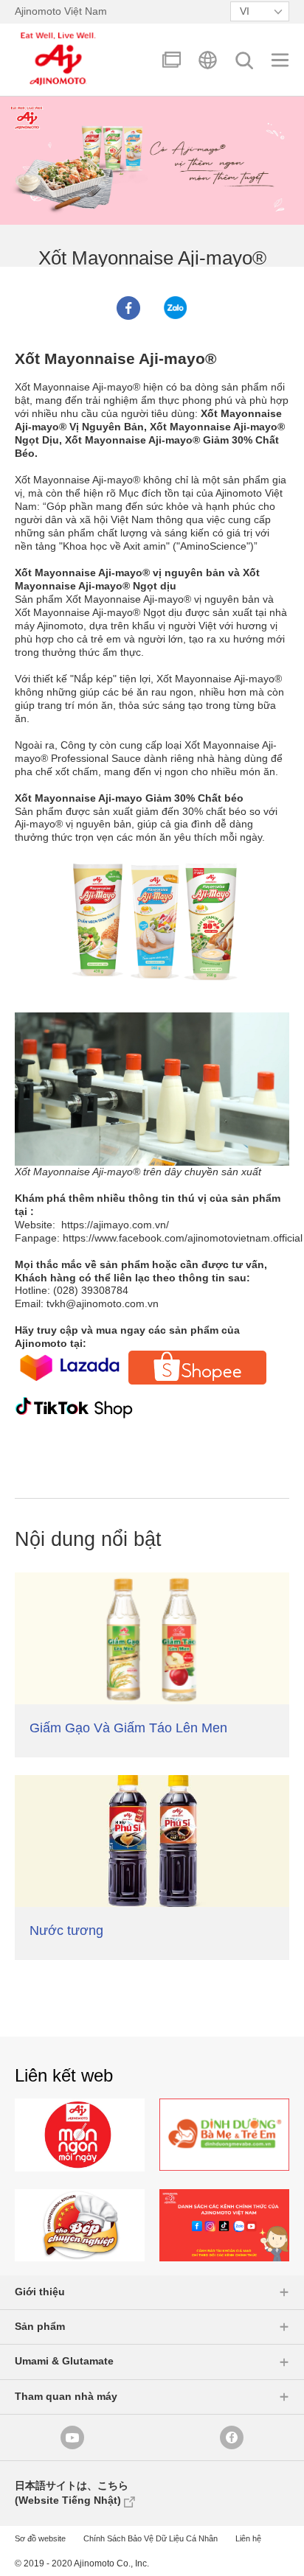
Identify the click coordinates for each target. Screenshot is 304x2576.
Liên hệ (248, 2538)
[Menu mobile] (280, 60)
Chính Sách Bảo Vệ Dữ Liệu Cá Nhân (151, 2538)
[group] (80, 2135)
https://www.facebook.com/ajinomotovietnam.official (183, 1238)
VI (245, 11)
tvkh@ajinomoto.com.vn (103, 1304)
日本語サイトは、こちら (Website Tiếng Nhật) (72, 2493)
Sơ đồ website (40, 2538)
